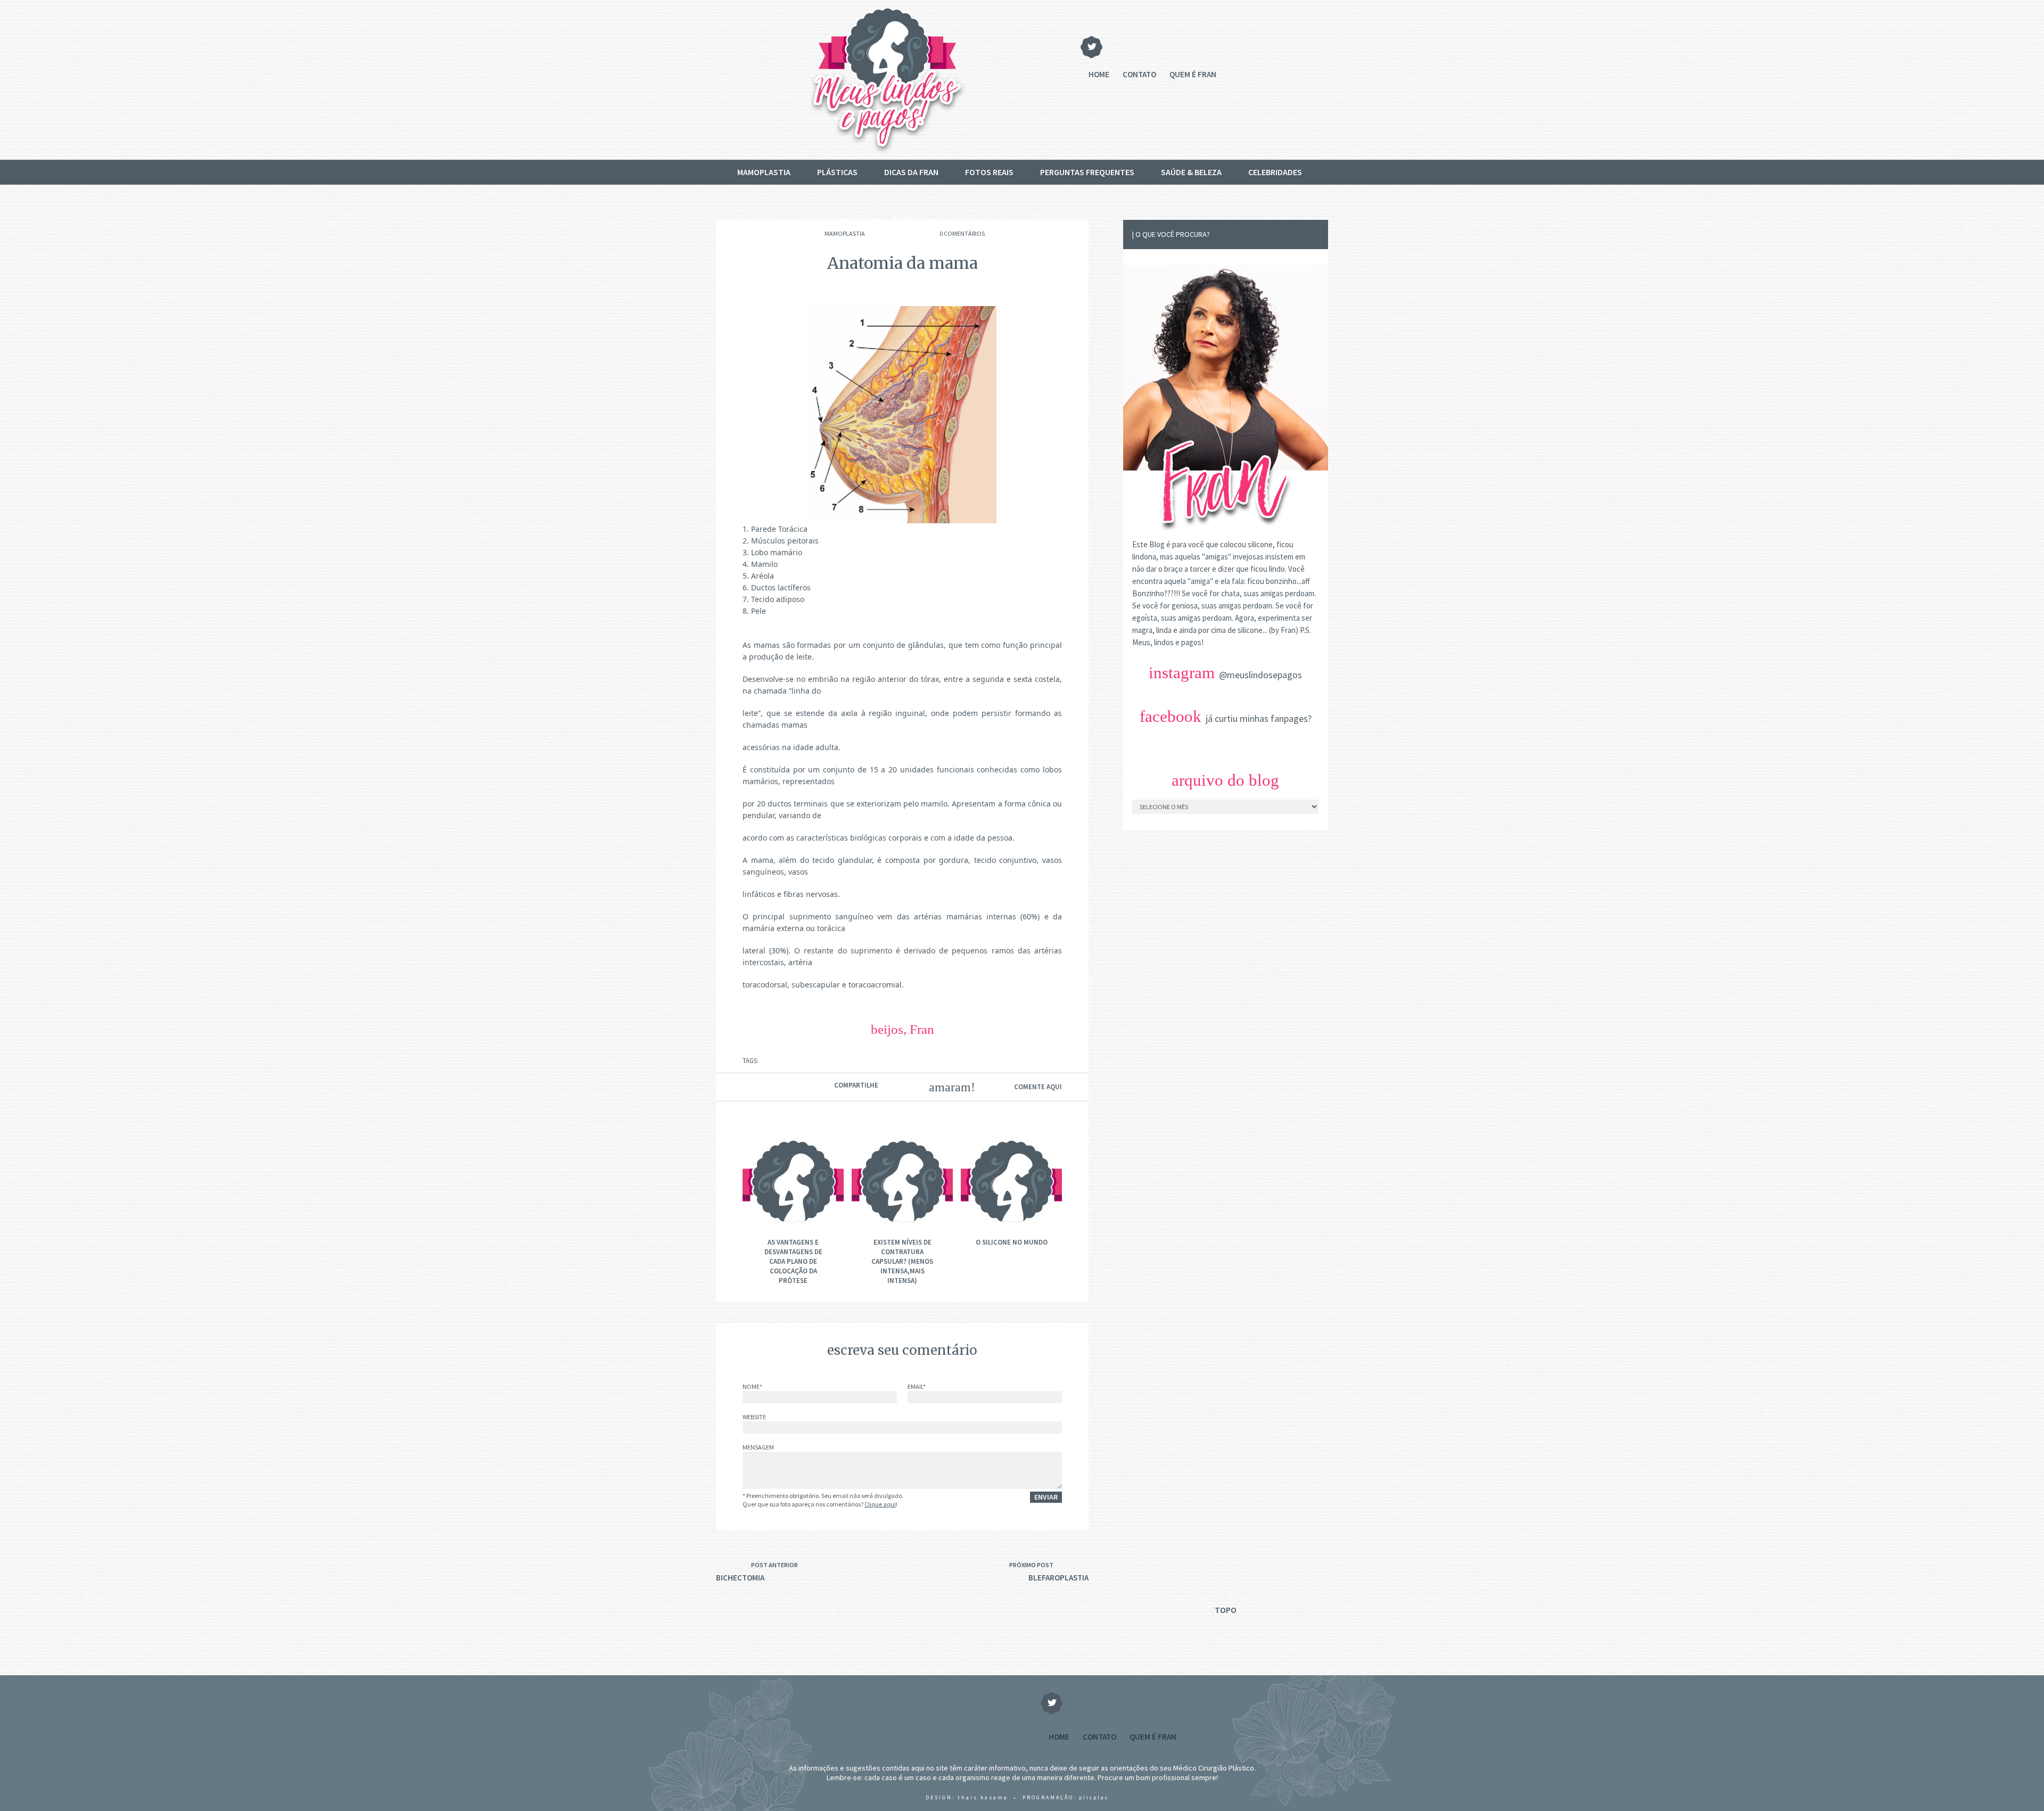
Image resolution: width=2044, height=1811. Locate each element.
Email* (917, 1387)
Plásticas (837, 172)
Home (1099, 74)
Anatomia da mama (903, 263)
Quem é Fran (1193, 74)
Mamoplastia (764, 172)
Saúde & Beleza (1191, 172)
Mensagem (758, 1448)
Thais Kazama (983, 1797)
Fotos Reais (989, 172)
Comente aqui (1038, 1087)
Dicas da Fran (911, 172)
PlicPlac (1094, 1797)
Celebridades (1275, 172)
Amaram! (945, 1087)
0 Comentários (962, 233)
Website (754, 1417)
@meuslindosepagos (1260, 675)
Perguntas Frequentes (1087, 172)
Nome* (752, 1387)
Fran (922, 1029)
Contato (1139, 74)
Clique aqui (880, 1504)
